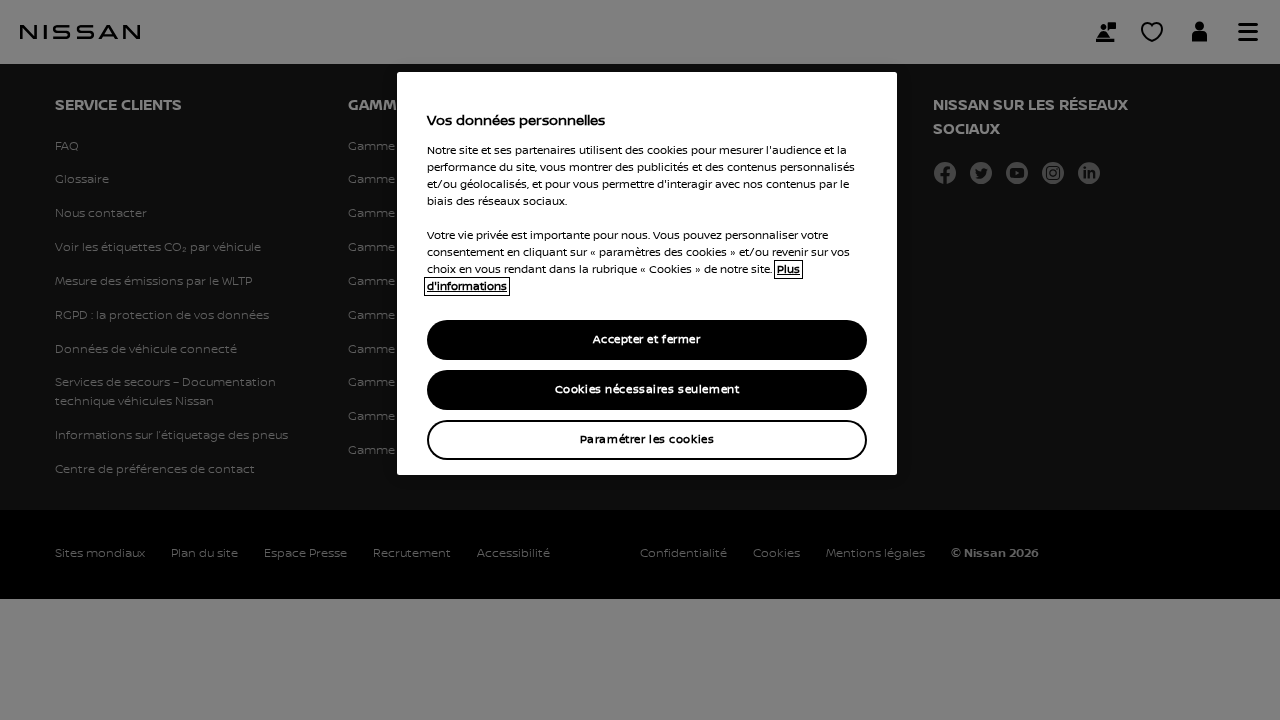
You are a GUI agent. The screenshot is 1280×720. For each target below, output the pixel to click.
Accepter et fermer (646, 339)
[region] (647, 273)
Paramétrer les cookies (647, 439)
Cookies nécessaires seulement (647, 389)
